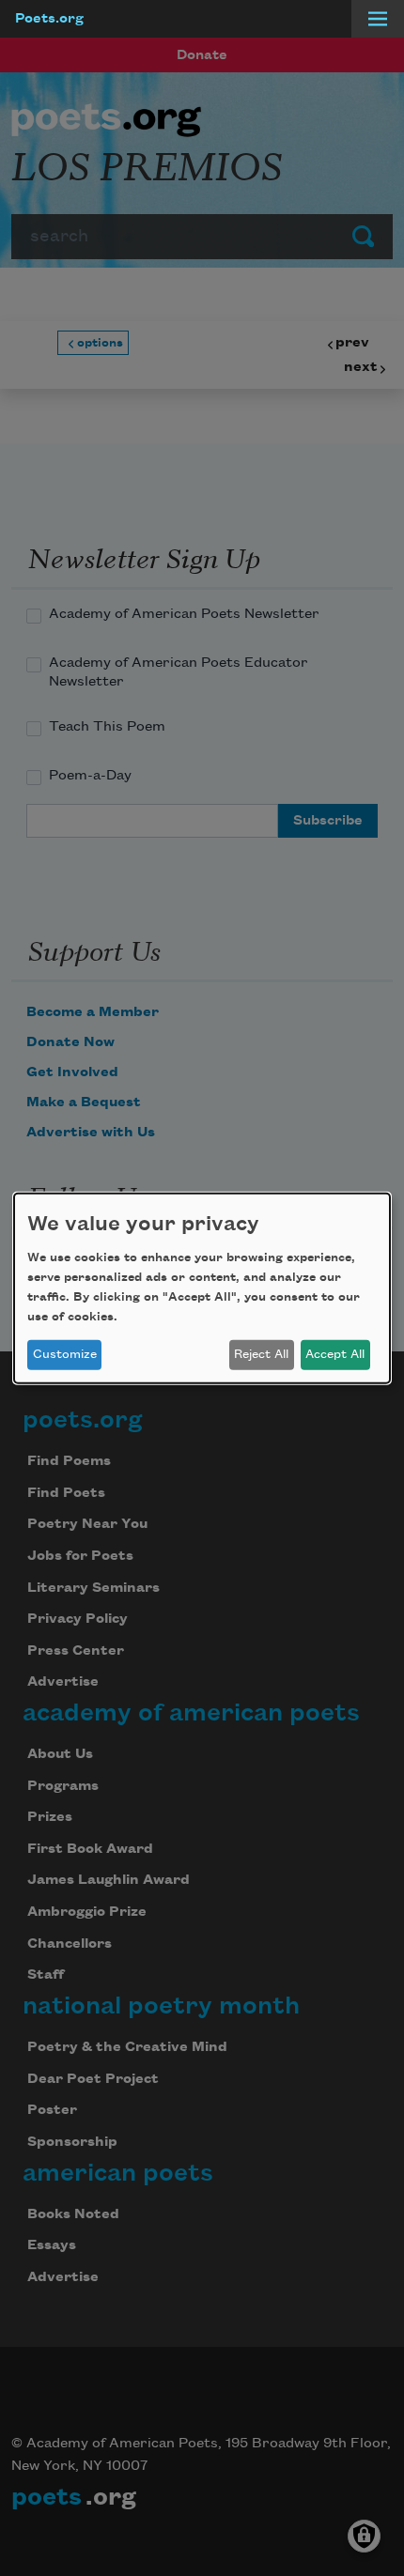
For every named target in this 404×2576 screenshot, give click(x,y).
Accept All (335, 1354)
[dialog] (202, 1288)
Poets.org (49, 19)
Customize (65, 1354)
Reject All (261, 1354)
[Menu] (378, 19)
